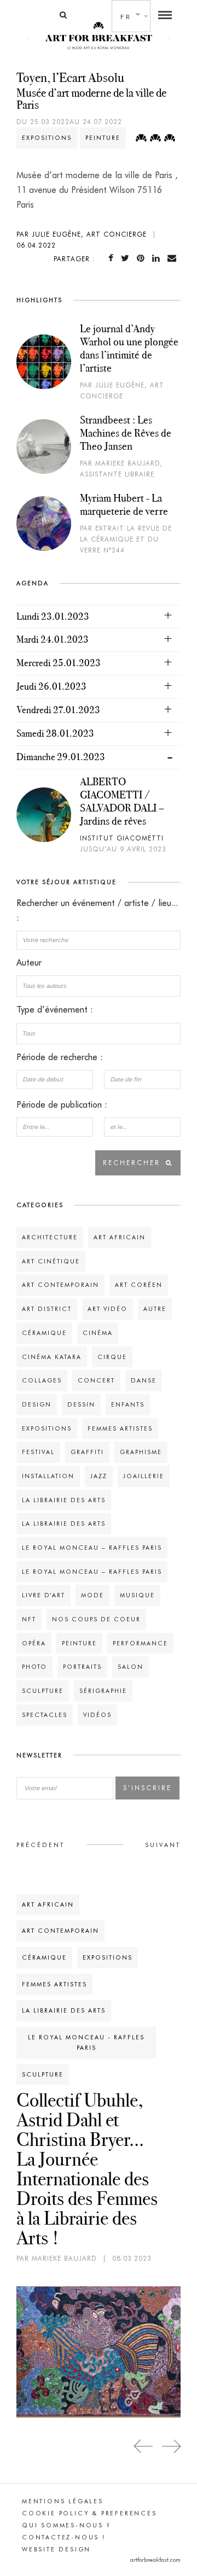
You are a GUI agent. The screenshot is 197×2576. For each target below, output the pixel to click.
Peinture (103, 138)
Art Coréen (139, 1285)
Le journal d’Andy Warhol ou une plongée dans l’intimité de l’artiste (129, 348)
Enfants (128, 1404)
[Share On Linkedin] (158, 258)
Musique (137, 1595)
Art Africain (120, 1237)
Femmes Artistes (120, 1428)
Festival (38, 1452)
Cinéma (98, 1333)
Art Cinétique (51, 1261)
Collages (42, 1380)
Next (171, 2446)
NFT (29, 1619)
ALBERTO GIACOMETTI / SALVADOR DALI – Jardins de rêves (122, 801)
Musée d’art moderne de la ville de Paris (91, 99)
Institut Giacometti (122, 838)
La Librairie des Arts (64, 1500)
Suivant (163, 1845)
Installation (48, 1476)
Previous (144, 2446)
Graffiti (87, 1452)
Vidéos (97, 1715)
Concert (96, 1380)
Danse (144, 1380)
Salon (131, 1667)
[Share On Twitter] (127, 258)
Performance (140, 1643)
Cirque (112, 1357)
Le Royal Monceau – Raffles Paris (92, 1548)
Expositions (47, 138)
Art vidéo (108, 1309)
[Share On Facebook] (113, 258)
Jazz (99, 1476)
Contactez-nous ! (64, 2537)
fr (126, 17)
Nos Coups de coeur (96, 1619)
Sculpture (43, 1691)
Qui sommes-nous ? (66, 2525)
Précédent (40, 1845)
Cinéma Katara (52, 1357)
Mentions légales (63, 2501)
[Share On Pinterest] (143, 258)
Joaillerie (144, 1476)
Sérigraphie (103, 1691)
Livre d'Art (44, 1595)
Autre (155, 1309)
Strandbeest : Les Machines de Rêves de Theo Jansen (126, 433)
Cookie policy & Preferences (89, 2513)
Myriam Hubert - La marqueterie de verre (124, 504)
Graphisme (141, 1452)
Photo (34, 1667)
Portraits (82, 1667)
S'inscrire (147, 1788)
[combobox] (99, 986)
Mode (92, 1595)
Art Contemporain (60, 1285)
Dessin (81, 1404)
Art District (47, 1309)
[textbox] (99, 986)
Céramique (44, 1333)
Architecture (50, 1237)
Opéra (34, 1643)
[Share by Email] (174, 258)
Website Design (56, 2549)
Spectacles (45, 1715)
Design (37, 1404)
